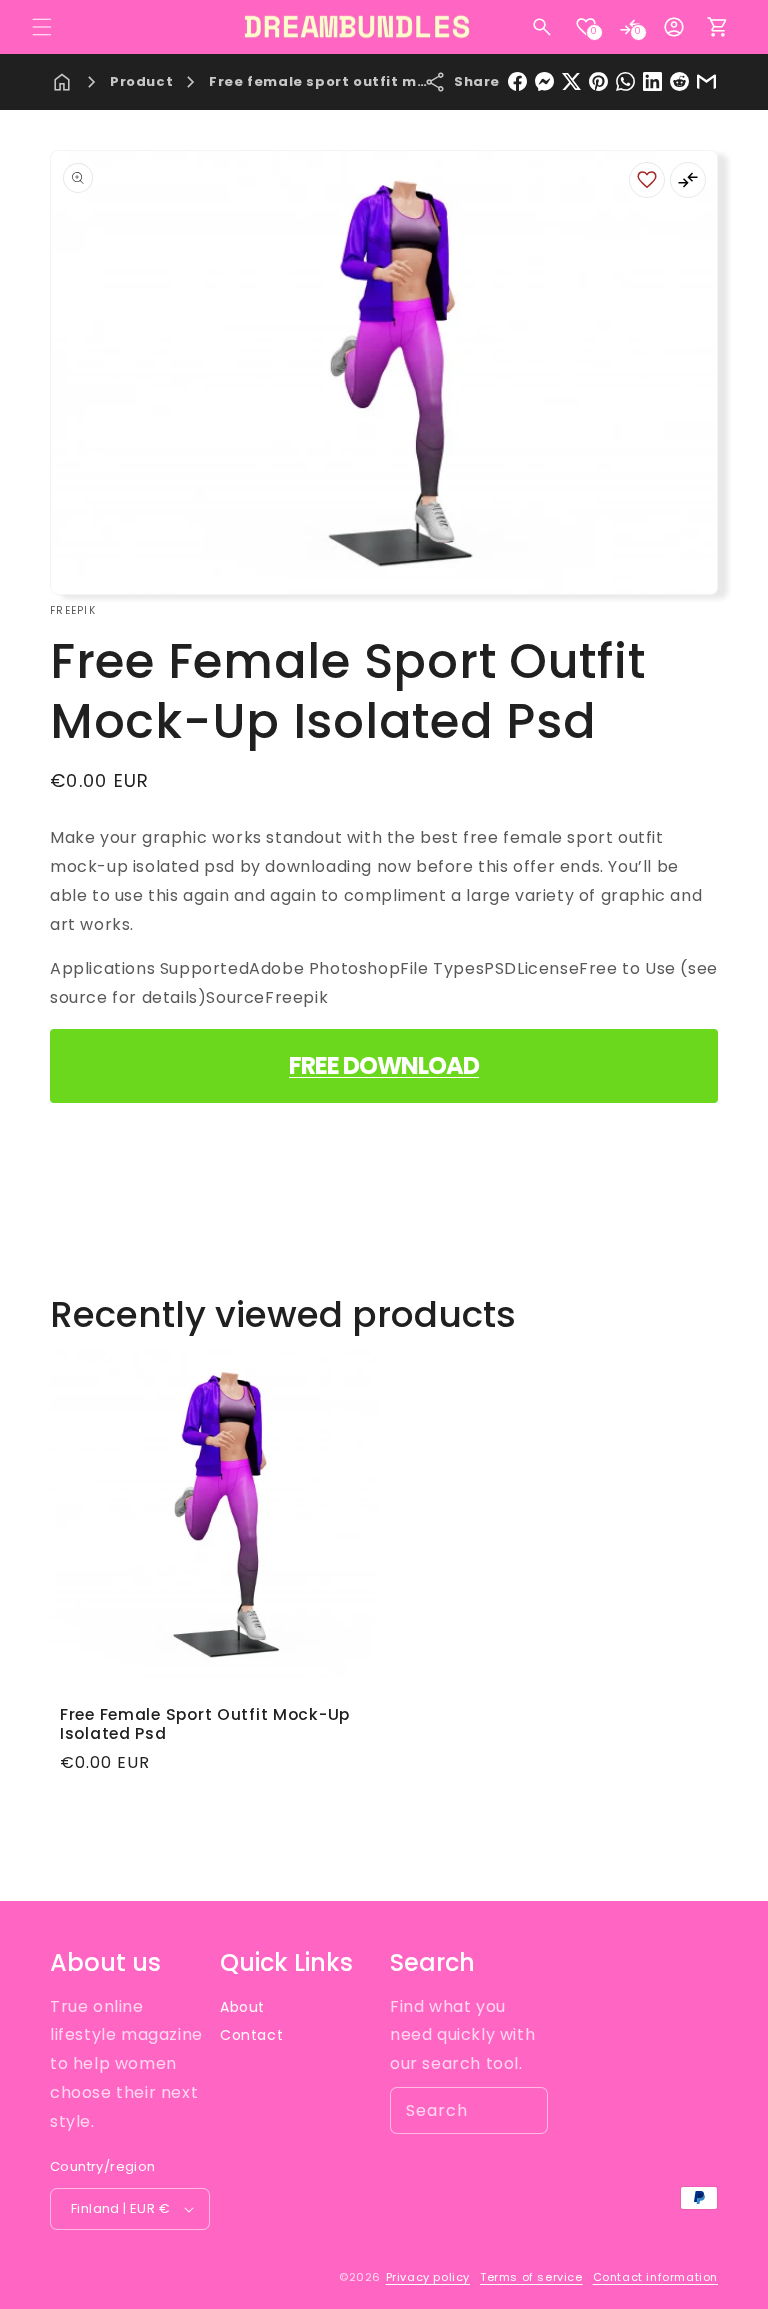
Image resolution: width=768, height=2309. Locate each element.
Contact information (655, 2277)
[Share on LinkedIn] (652, 81)
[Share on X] (571, 81)
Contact (251, 2035)
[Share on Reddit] (679, 81)
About (242, 2007)
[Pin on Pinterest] (598, 81)
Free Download (384, 1065)
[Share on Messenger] (544, 81)
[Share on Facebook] (517, 81)
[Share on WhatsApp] (625, 81)
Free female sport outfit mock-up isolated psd (392, 81)
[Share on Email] (706, 81)
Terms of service (531, 2277)
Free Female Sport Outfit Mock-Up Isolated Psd (205, 1724)
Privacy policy (428, 2277)
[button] (42, 27)
